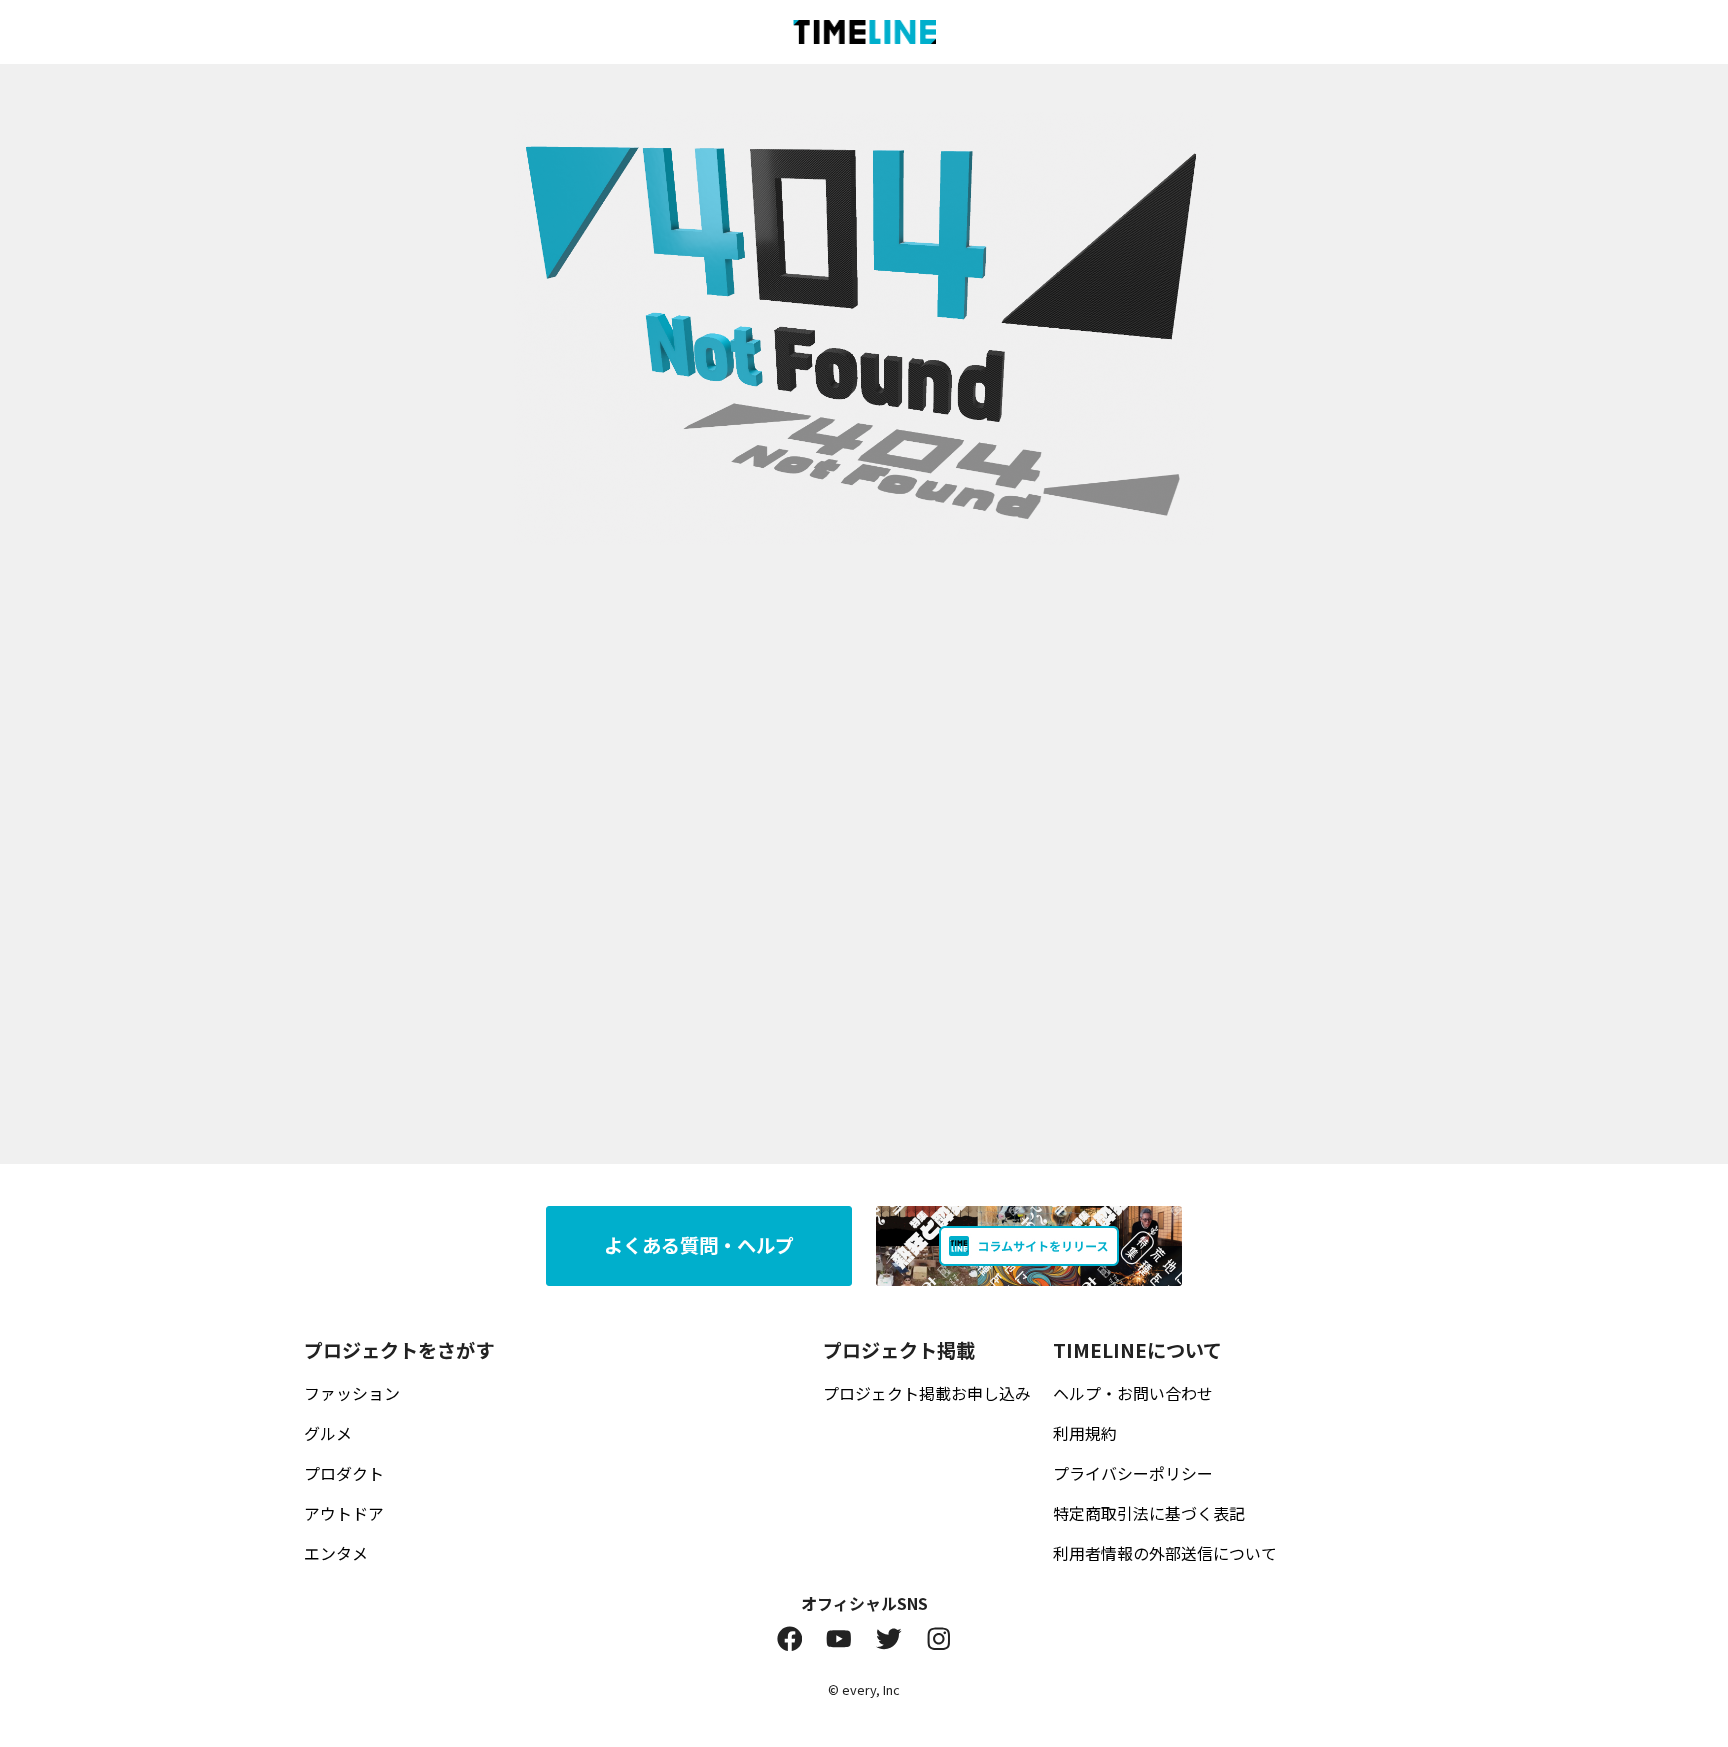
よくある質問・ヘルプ (699, 1245)
